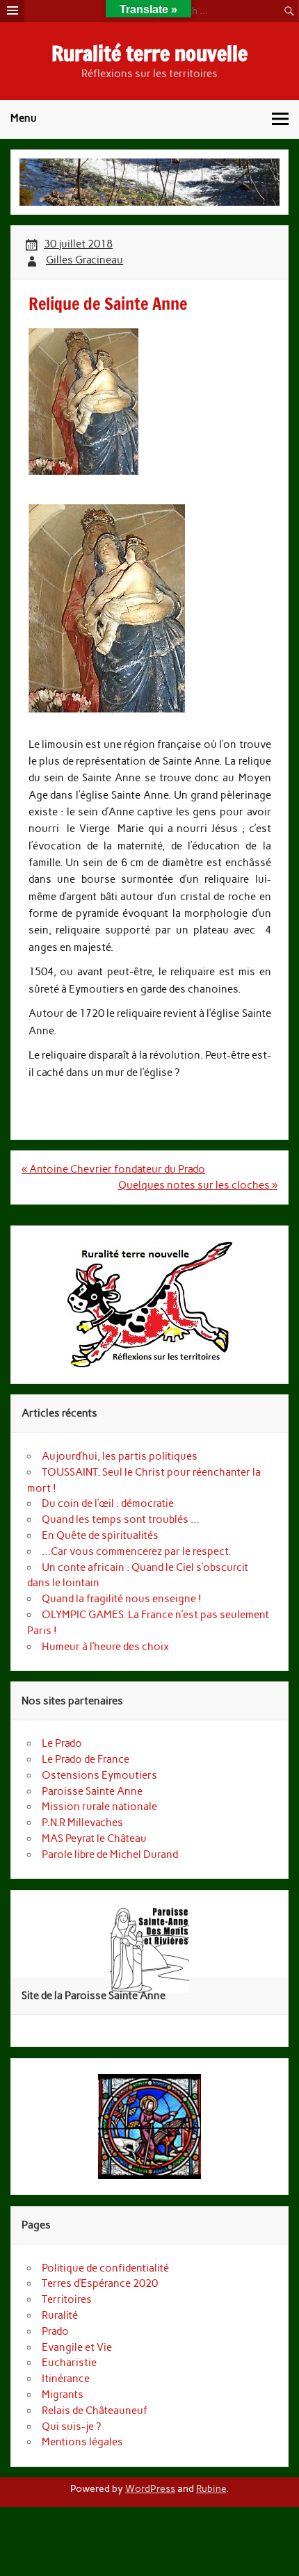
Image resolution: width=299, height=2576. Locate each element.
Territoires (67, 2299)
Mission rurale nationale (99, 1807)
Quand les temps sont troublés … (121, 1519)
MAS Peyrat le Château (94, 1839)
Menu (24, 118)
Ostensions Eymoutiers (99, 1775)
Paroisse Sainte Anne (92, 1791)
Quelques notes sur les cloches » (198, 1185)
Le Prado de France (86, 1759)
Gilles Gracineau (84, 260)
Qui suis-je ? (71, 2427)
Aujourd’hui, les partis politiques (120, 1456)
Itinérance (66, 2379)
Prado (55, 2331)
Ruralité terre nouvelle (149, 53)
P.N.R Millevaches (82, 1823)
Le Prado (62, 1743)
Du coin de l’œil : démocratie (108, 1503)
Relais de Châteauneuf (95, 2411)
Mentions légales (82, 2442)
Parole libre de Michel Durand (110, 1854)
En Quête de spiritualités (101, 1535)
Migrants (63, 2395)
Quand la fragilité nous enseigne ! (122, 1599)
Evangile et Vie (77, 2347)
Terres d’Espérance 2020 (100, 2283)
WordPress (150, 2488)
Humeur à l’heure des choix (105, 1647)
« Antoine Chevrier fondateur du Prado (113, 1169)
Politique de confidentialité (105, 2268)
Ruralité (60, 2315)
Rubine (211, 2488)
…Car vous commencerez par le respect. (136, 1551)
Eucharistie (69, 2363)
